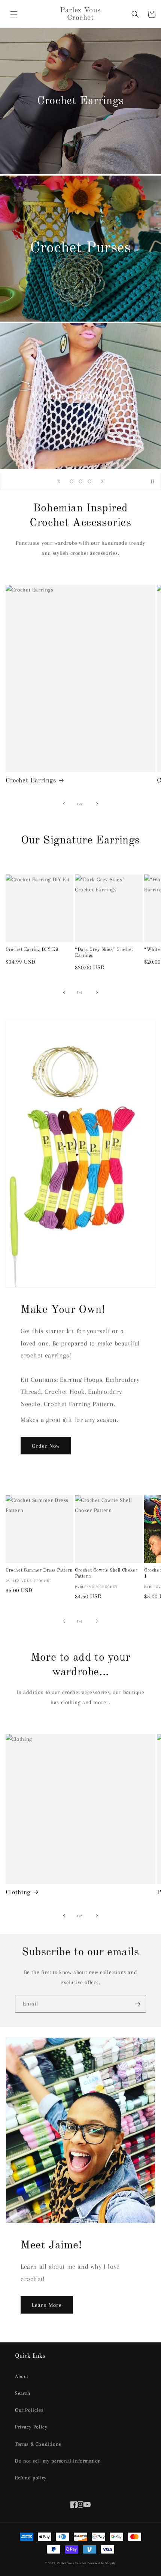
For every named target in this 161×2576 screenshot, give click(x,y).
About (22, 2376)
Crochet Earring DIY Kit (32, 950)
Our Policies (29, 2410)
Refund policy (31, 2478)
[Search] (135, 14)
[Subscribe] (137, 2004)
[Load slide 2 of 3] (80, 481)
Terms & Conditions (38, 2444)
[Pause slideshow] (153, 481)
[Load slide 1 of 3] (72, 481)
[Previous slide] (59, 481)
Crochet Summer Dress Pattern (39, 1570)
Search (23, 2393)
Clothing (18, 1893)
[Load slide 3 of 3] (89, 481)
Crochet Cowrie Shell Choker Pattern (106, 1573)
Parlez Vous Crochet (72, 2563)
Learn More (47, 2305)
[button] (14, 14)
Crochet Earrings (31, 781)
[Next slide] (102, 481)
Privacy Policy (31, 2427)
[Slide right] (97, 804)
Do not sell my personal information (58, 2461)
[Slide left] (64, 804)
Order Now (46, 1446)
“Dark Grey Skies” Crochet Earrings (104, 953)
